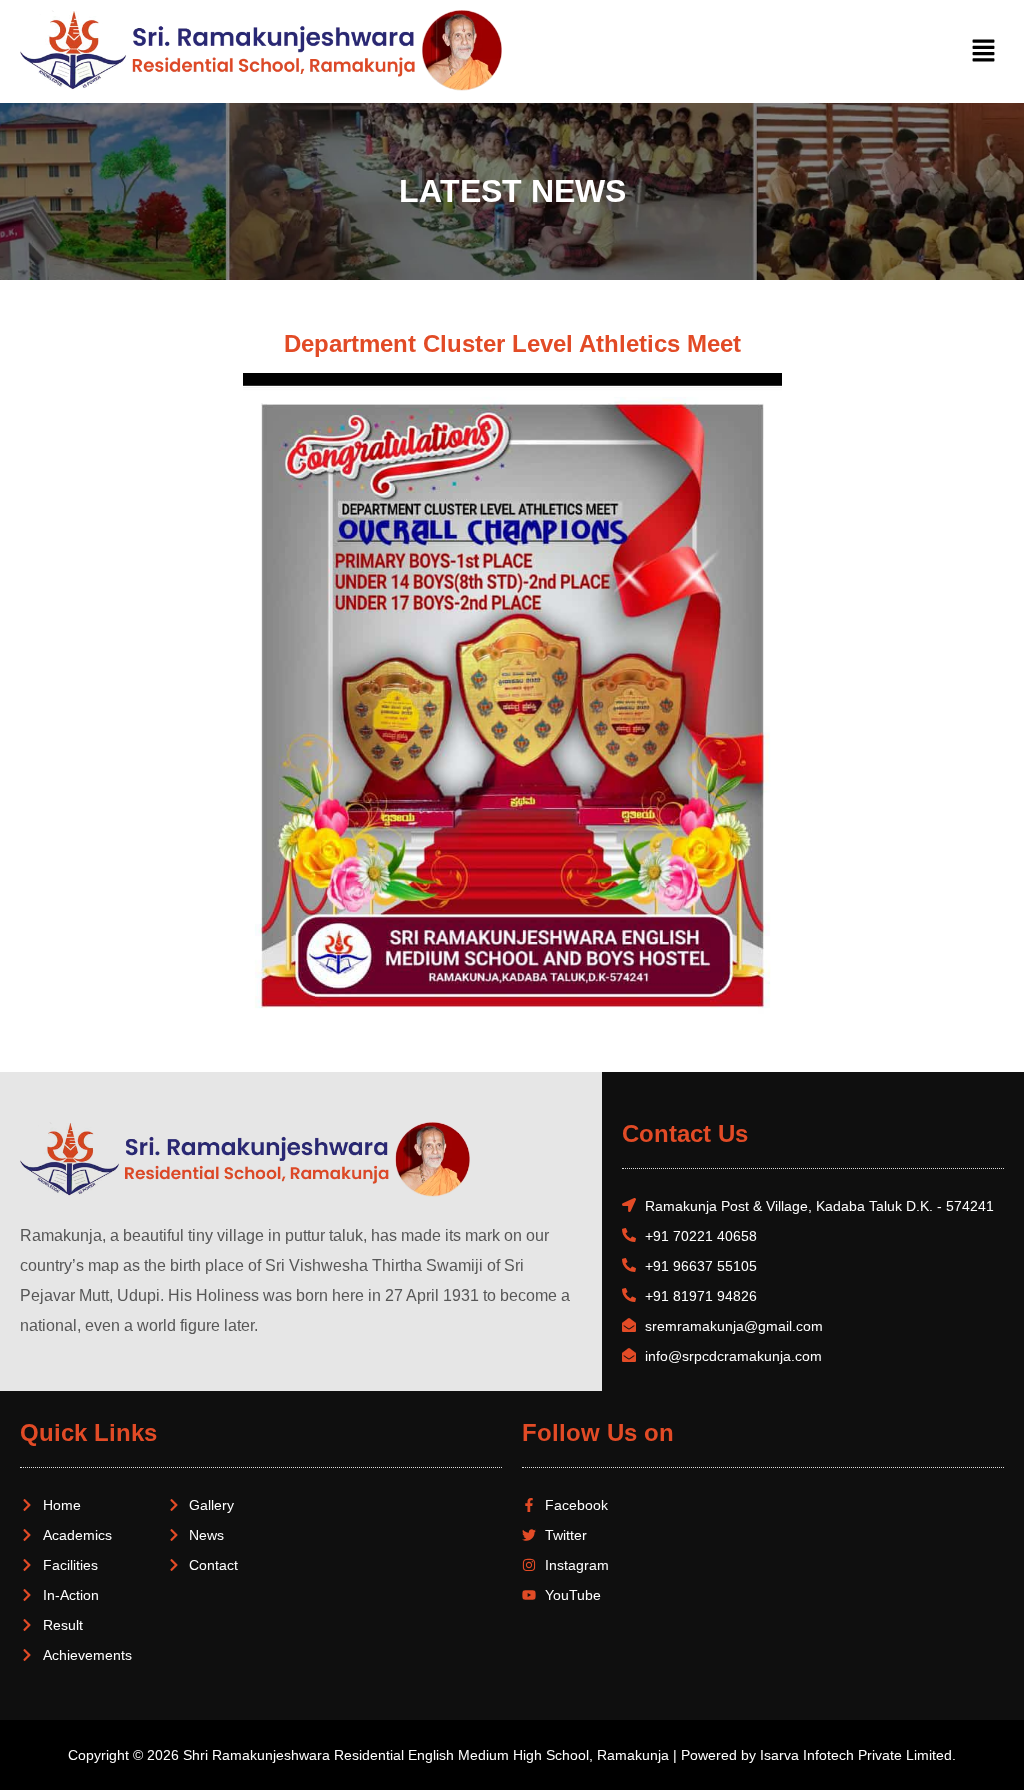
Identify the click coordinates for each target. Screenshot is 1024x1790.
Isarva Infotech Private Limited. (858, 1755)
